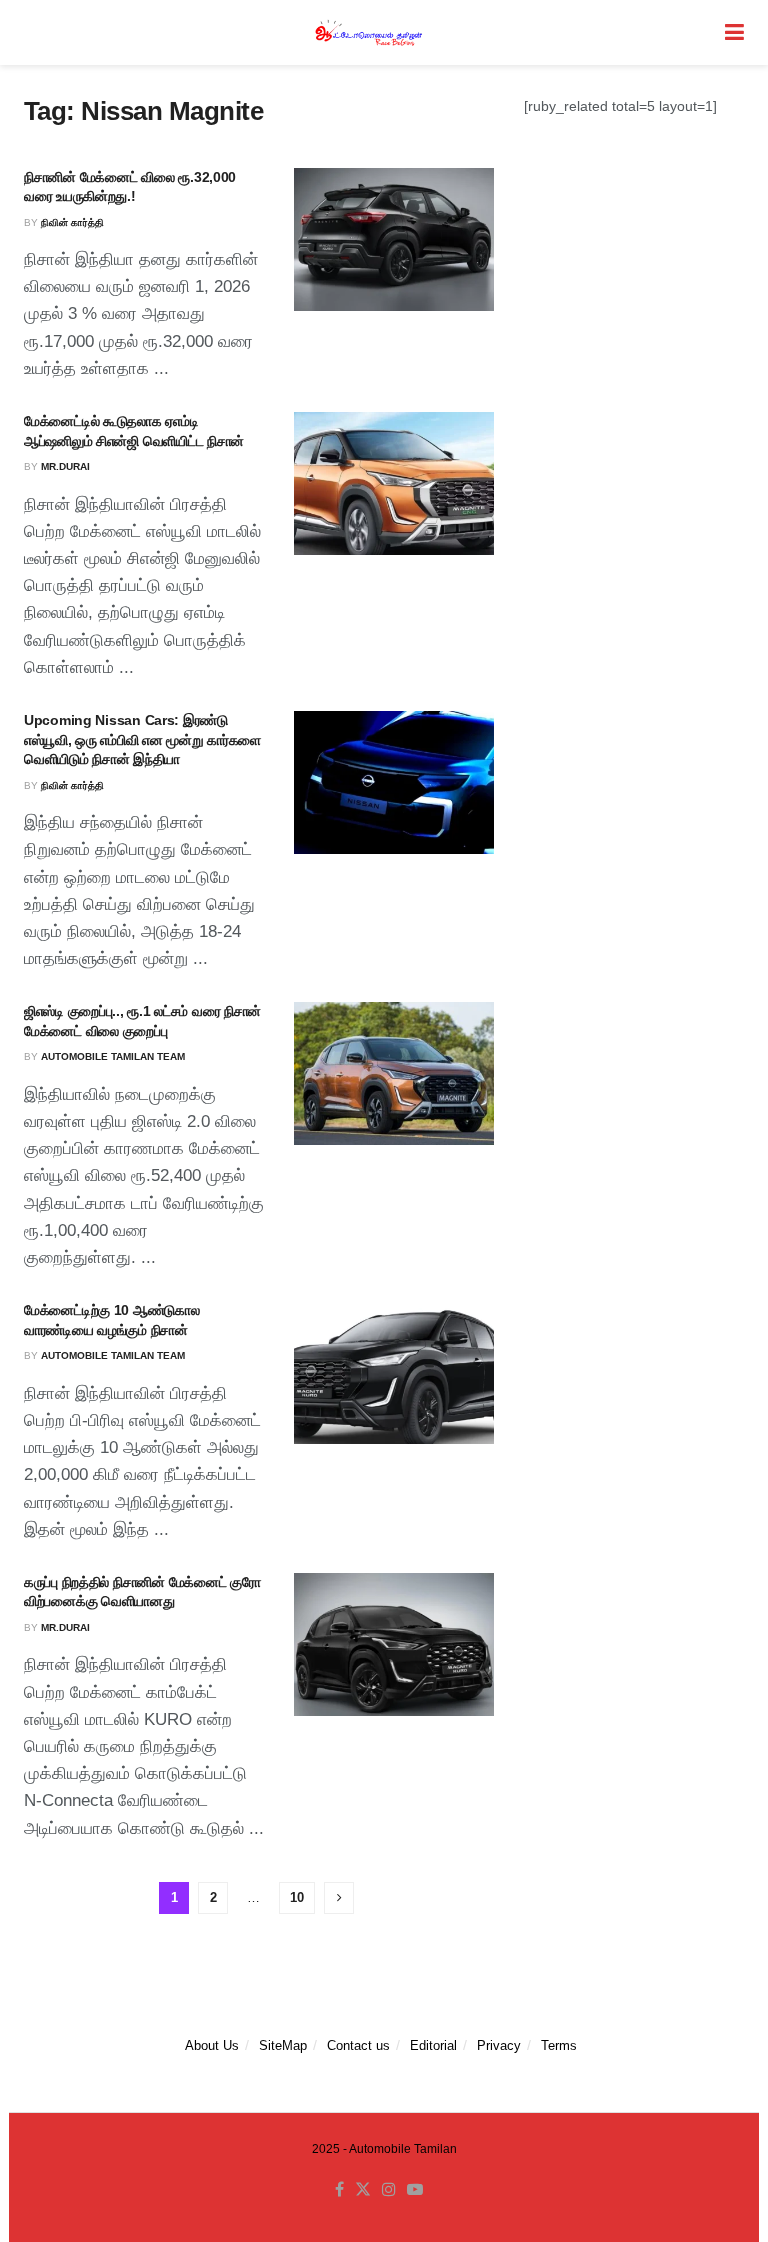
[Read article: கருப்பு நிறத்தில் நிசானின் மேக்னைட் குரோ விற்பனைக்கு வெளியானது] (394, 1644)
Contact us (358, 2045)
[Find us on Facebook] (339, 2190)
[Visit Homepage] (370, 32)
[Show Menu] (734, 32)
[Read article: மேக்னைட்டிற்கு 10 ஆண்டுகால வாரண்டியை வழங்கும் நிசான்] (394, 1372)
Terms (559, 2045)
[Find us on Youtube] (415, 2190)
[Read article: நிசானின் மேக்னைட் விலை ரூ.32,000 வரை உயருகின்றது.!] (394, 239)
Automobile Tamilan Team (113, 1056)
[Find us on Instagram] (389, 2190)
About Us (212, 2045)
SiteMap (283, 2045)
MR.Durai (65, 466)
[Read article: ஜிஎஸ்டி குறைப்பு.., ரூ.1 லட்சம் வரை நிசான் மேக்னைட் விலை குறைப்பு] (394, 1073)
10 (297, 1897)
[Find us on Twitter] (363, 2190)
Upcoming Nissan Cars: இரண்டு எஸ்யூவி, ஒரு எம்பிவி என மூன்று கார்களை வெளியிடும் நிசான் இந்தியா (142, 739)
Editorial (433, 2045)
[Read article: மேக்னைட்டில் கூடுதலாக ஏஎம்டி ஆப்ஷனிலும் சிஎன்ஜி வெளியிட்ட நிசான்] (394, 483)
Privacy (499, 2045)
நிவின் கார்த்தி (72, 222)
